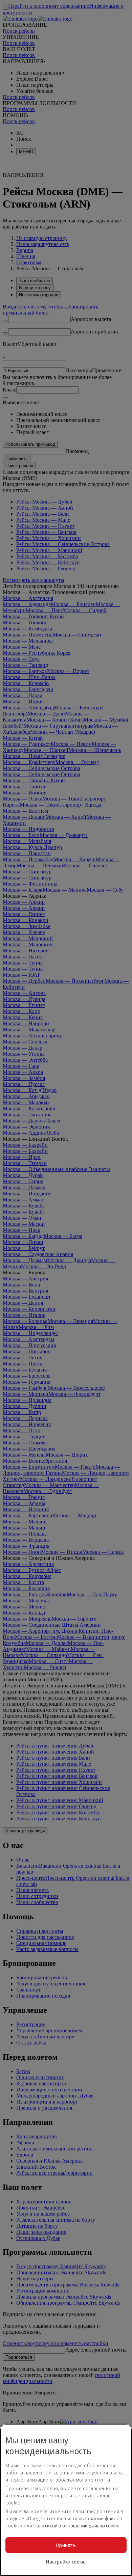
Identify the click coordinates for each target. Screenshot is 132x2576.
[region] (66, 2500)
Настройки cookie (66, 2562)
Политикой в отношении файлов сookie (76, 2526)
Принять (66, 2545)
